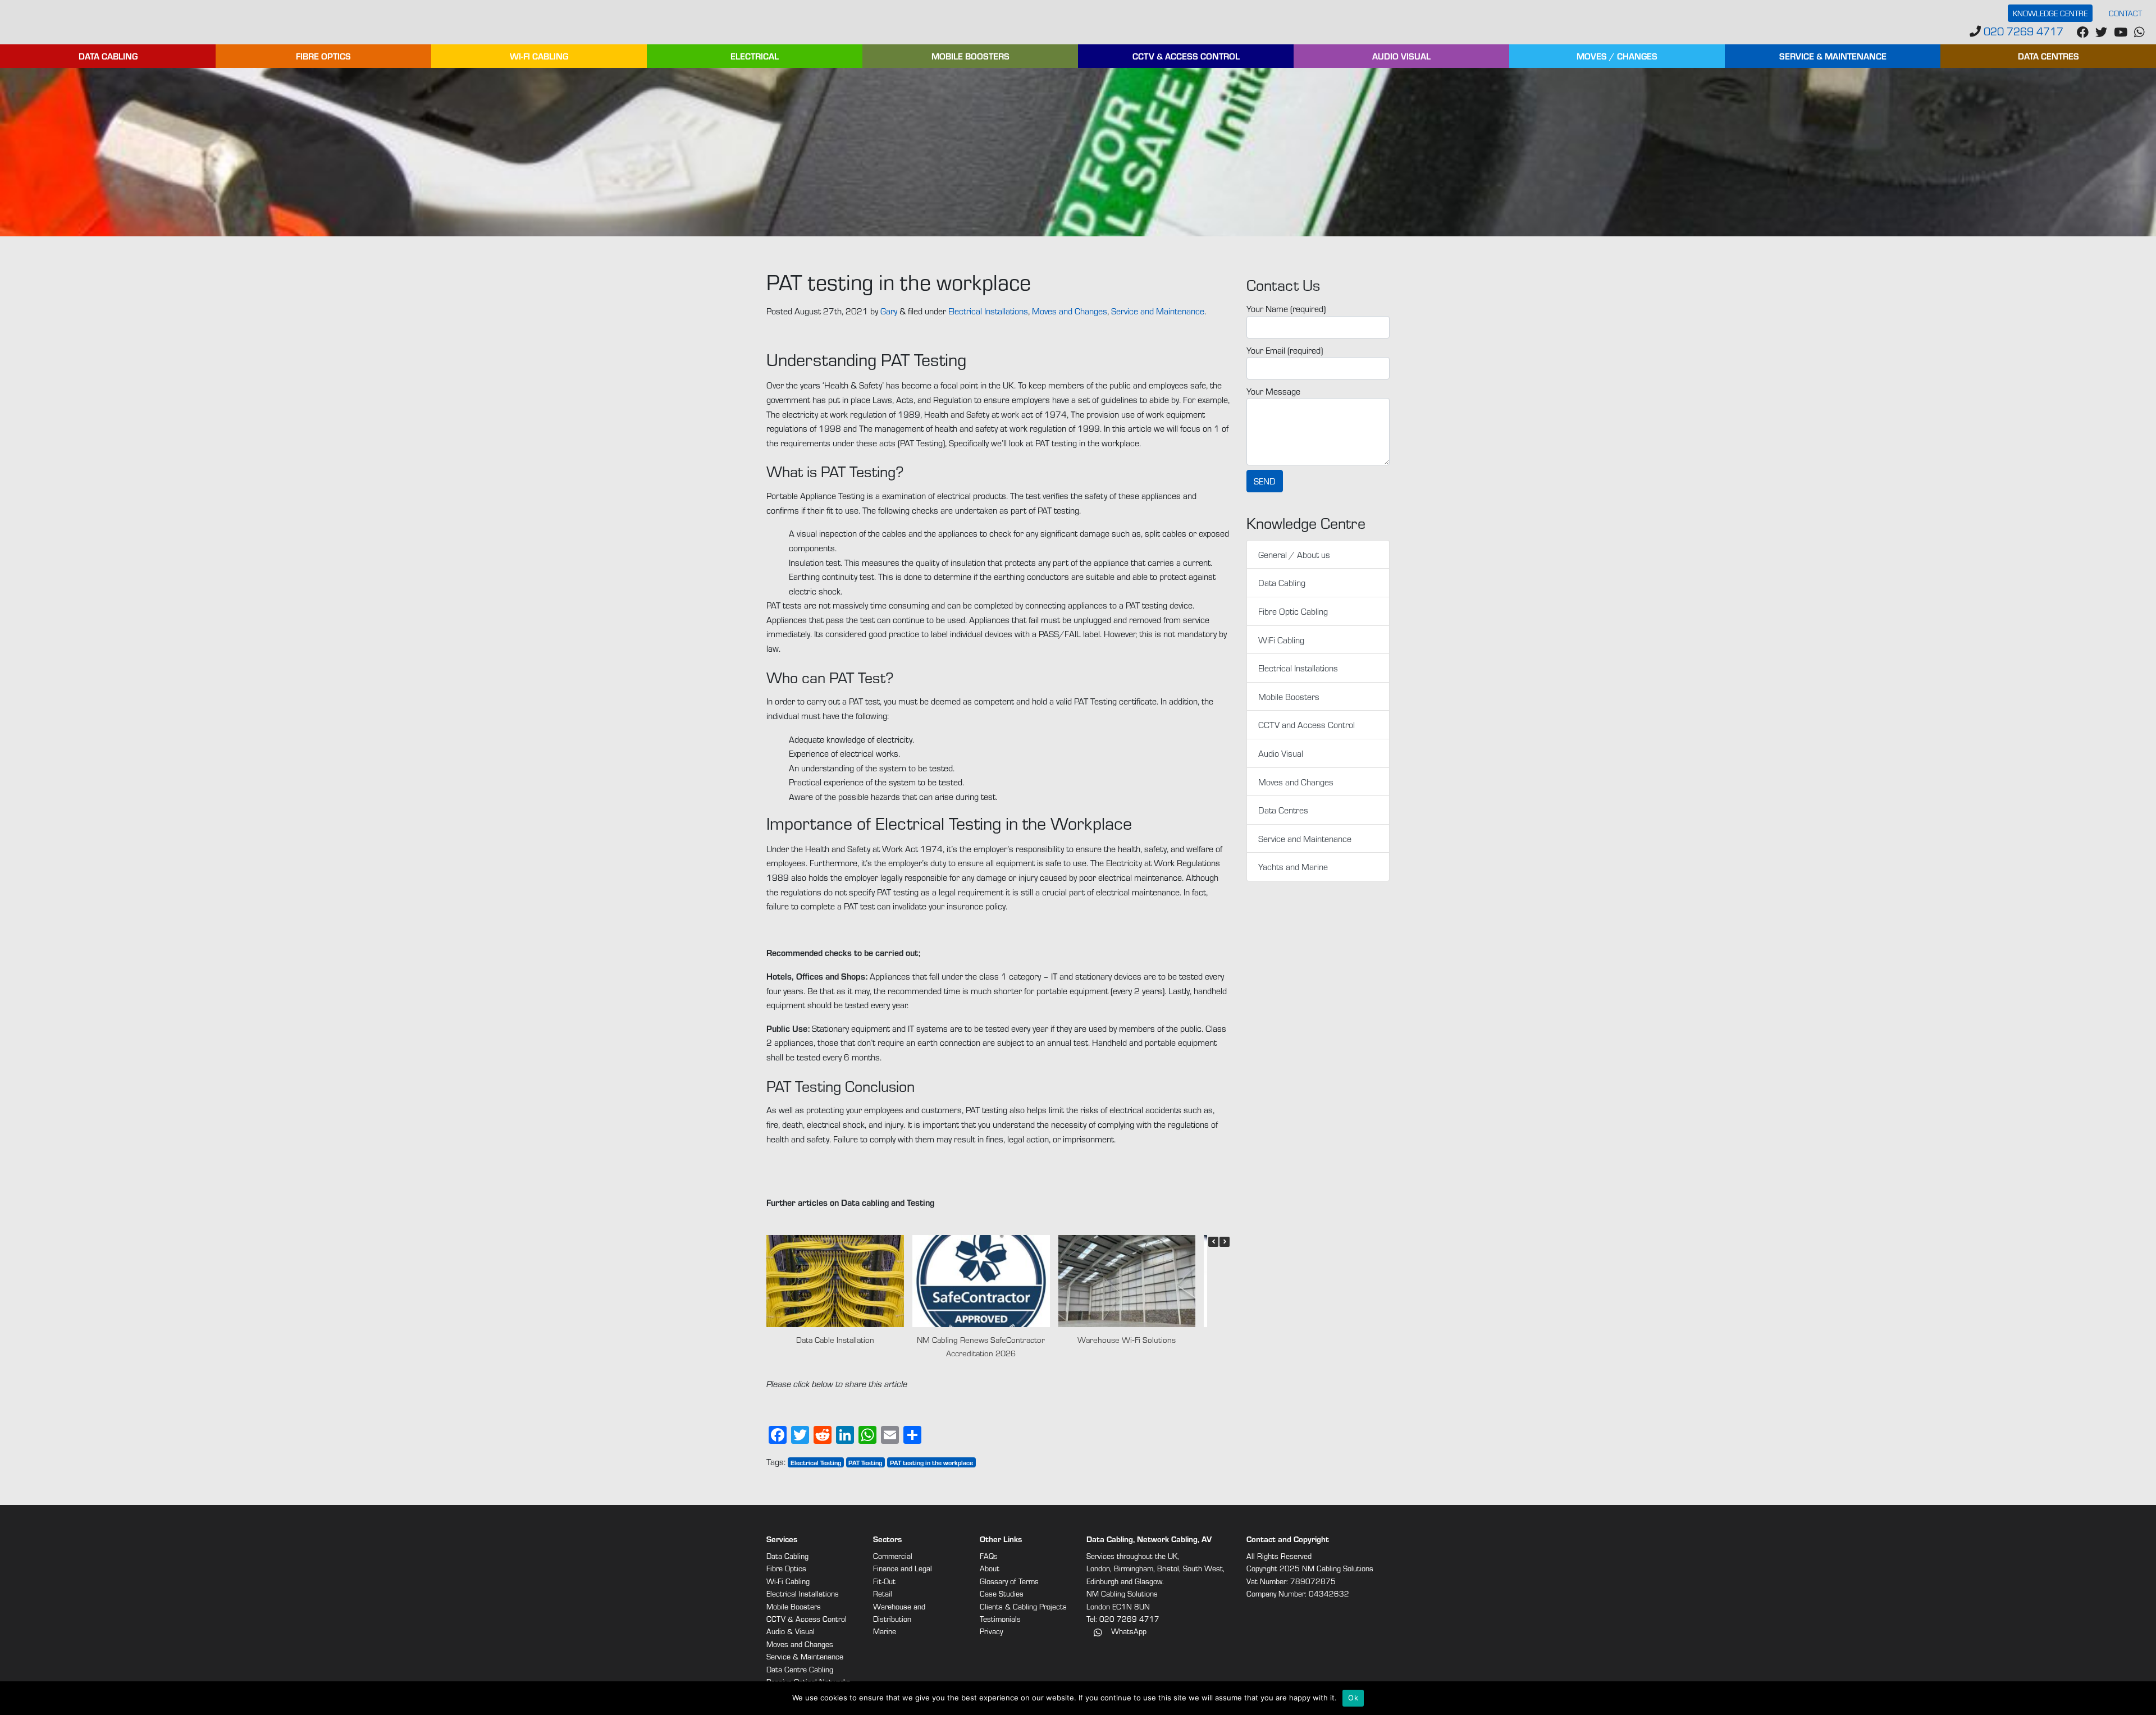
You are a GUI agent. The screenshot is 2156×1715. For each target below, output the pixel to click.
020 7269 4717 (2022, 31)
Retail (883, 1593)
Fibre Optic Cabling (1293, 611)
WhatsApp (1128, 1631)
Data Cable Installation (835, 1339)
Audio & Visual (791, 1631)
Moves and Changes (1070, 311)
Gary (889, 311)
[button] (1225, 1242)
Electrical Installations (988, 311)
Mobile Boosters (970, 56)
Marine (885, 1631)
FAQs (989, 1556)
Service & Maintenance (1833, 56)
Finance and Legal (903, 1568)
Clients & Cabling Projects (1023, 1606)
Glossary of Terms (1009, 1581)
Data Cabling (108, 56)
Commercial (893, 1556)
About (990, 1568)
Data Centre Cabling (800, 1669)
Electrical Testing (816, 1462)
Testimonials (1000, 1619)
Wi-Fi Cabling (539, 56)
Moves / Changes (1617, 56)
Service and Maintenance (1158, 311)
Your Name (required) (1286, 308)
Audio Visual (1401, 56)
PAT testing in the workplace (931, 1462)
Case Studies (1002, 1593)
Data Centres (2048, 56)
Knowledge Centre (2050, 13)
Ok (1353, 1698)
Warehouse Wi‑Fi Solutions (1127, 1339)
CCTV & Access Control (1186, 56)
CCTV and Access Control (1307, 724)
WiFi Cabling (1281, 640)
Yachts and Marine (1293, 866)
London (1098, 1568)
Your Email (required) (1285, 350)
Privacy (991, 1631)
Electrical (755, 56)
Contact (2125, 13)
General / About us (1294, 554)
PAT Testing (865, 1462)
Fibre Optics (323, 56)
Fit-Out (884, 1581)
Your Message (1273, 391)
